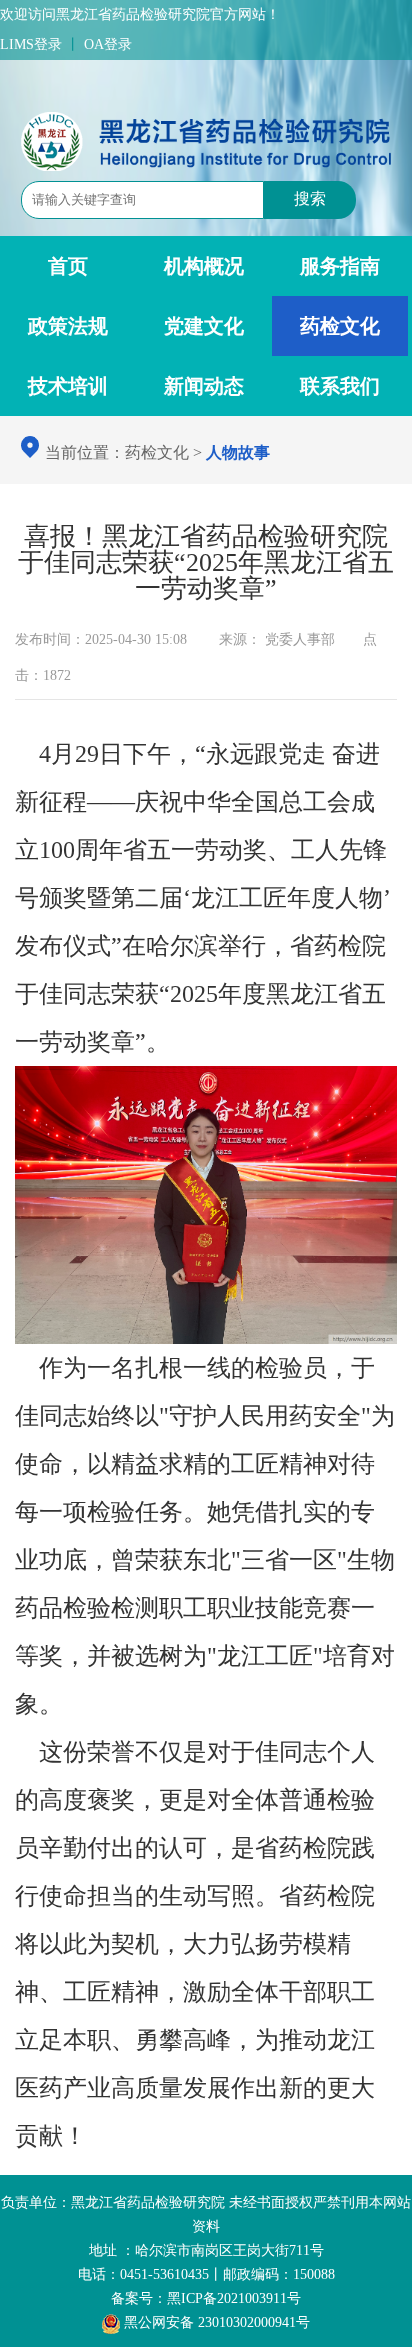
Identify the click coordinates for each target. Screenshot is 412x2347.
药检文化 (340, 326)
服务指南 (340, 266)
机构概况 (204, 266)
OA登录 (108, 44)
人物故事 (238, 452)
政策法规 (68, 326)
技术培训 (68, 386)
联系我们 (340, 386)
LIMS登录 (31, 44)
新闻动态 (204, 386)
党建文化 (204, 326)
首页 (68, 266)
